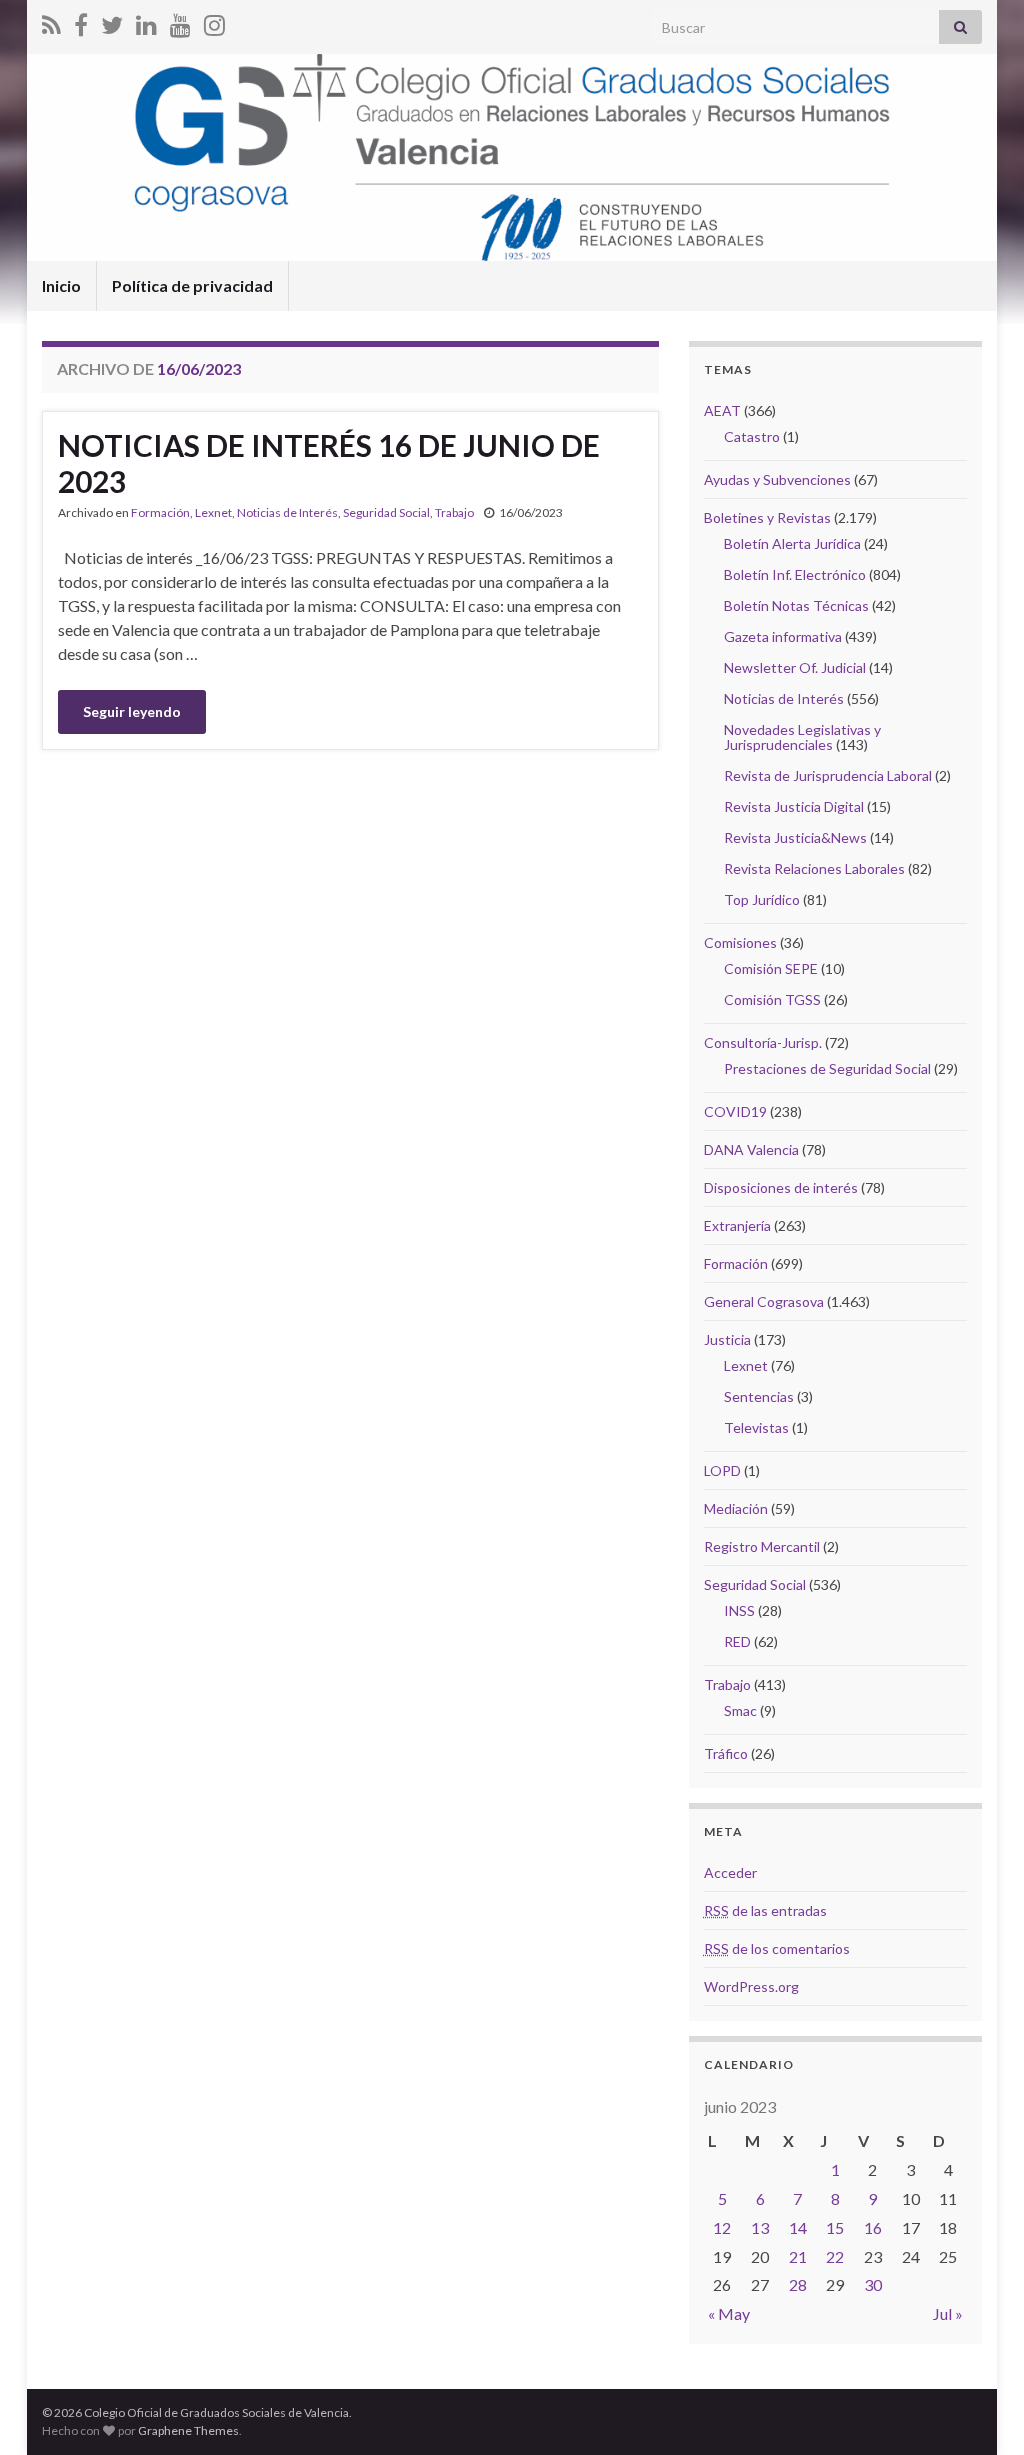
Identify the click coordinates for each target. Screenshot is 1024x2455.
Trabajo (454, 512)
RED (737, 1641)
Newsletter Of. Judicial (795, 667)
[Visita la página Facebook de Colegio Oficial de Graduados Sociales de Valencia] (81, 21)
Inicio (61, 285)
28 (798, 2284)
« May (729, 2313)
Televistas (756, 1427)
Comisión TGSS (772, 999)
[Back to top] (979, 2410)
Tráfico (726, 1753)
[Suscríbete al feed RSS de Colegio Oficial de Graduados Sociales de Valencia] (51, 21)
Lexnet (213, 512)
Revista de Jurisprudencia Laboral (828, 775)
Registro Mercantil (762, 1546)
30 (873, 2284)
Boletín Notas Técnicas (796, 605)
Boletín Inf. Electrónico (795, 574)
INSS (739, 1610)
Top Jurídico (762, 899)
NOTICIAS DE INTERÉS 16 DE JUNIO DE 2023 (329, 463)
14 (798, 2227)
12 (722, 2227)
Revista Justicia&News (795, 837)
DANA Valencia (751, 1149)
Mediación (736, 1508)
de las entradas (765, 1910)
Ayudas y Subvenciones (777, 479)
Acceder (730, 1872)
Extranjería (737, 1225)
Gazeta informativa (783, 636)
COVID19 (735, 1111)
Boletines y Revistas (767, 517)
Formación (160, 512)
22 (835, 2256)
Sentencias (759, 1396)
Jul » (948, 2313)
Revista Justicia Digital (794, 806)
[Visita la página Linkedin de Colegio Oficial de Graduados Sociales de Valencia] (146, 21)
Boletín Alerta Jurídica (792, 543)
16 (873, 2227)
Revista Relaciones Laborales (814, 868)
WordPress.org (751, 1986)
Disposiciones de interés (781, 1187)
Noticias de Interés (287, 512)
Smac (740, 1710)
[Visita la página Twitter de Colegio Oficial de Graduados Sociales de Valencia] (112, 21)
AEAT (722, 410)
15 (835, 2227)
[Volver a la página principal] (512, 157)
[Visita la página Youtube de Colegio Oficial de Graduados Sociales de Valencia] (180, 21)
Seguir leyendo (132, 711)
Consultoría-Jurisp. (763, 1042)
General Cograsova (764, 1301)
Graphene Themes (188, 2430)
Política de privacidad (192, 285)
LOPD (722, 1470)
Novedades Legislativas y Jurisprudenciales (802, 737)
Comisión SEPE (771, 968)
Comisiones (740, 942)
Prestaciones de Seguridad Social (827, 1068)
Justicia (727, 1339)
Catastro (752, 436)
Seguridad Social (386, 512)
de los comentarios (777, 1948)
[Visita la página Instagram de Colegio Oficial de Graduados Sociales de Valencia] (214, 21)
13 (760, 2227)
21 (798, 2256)
